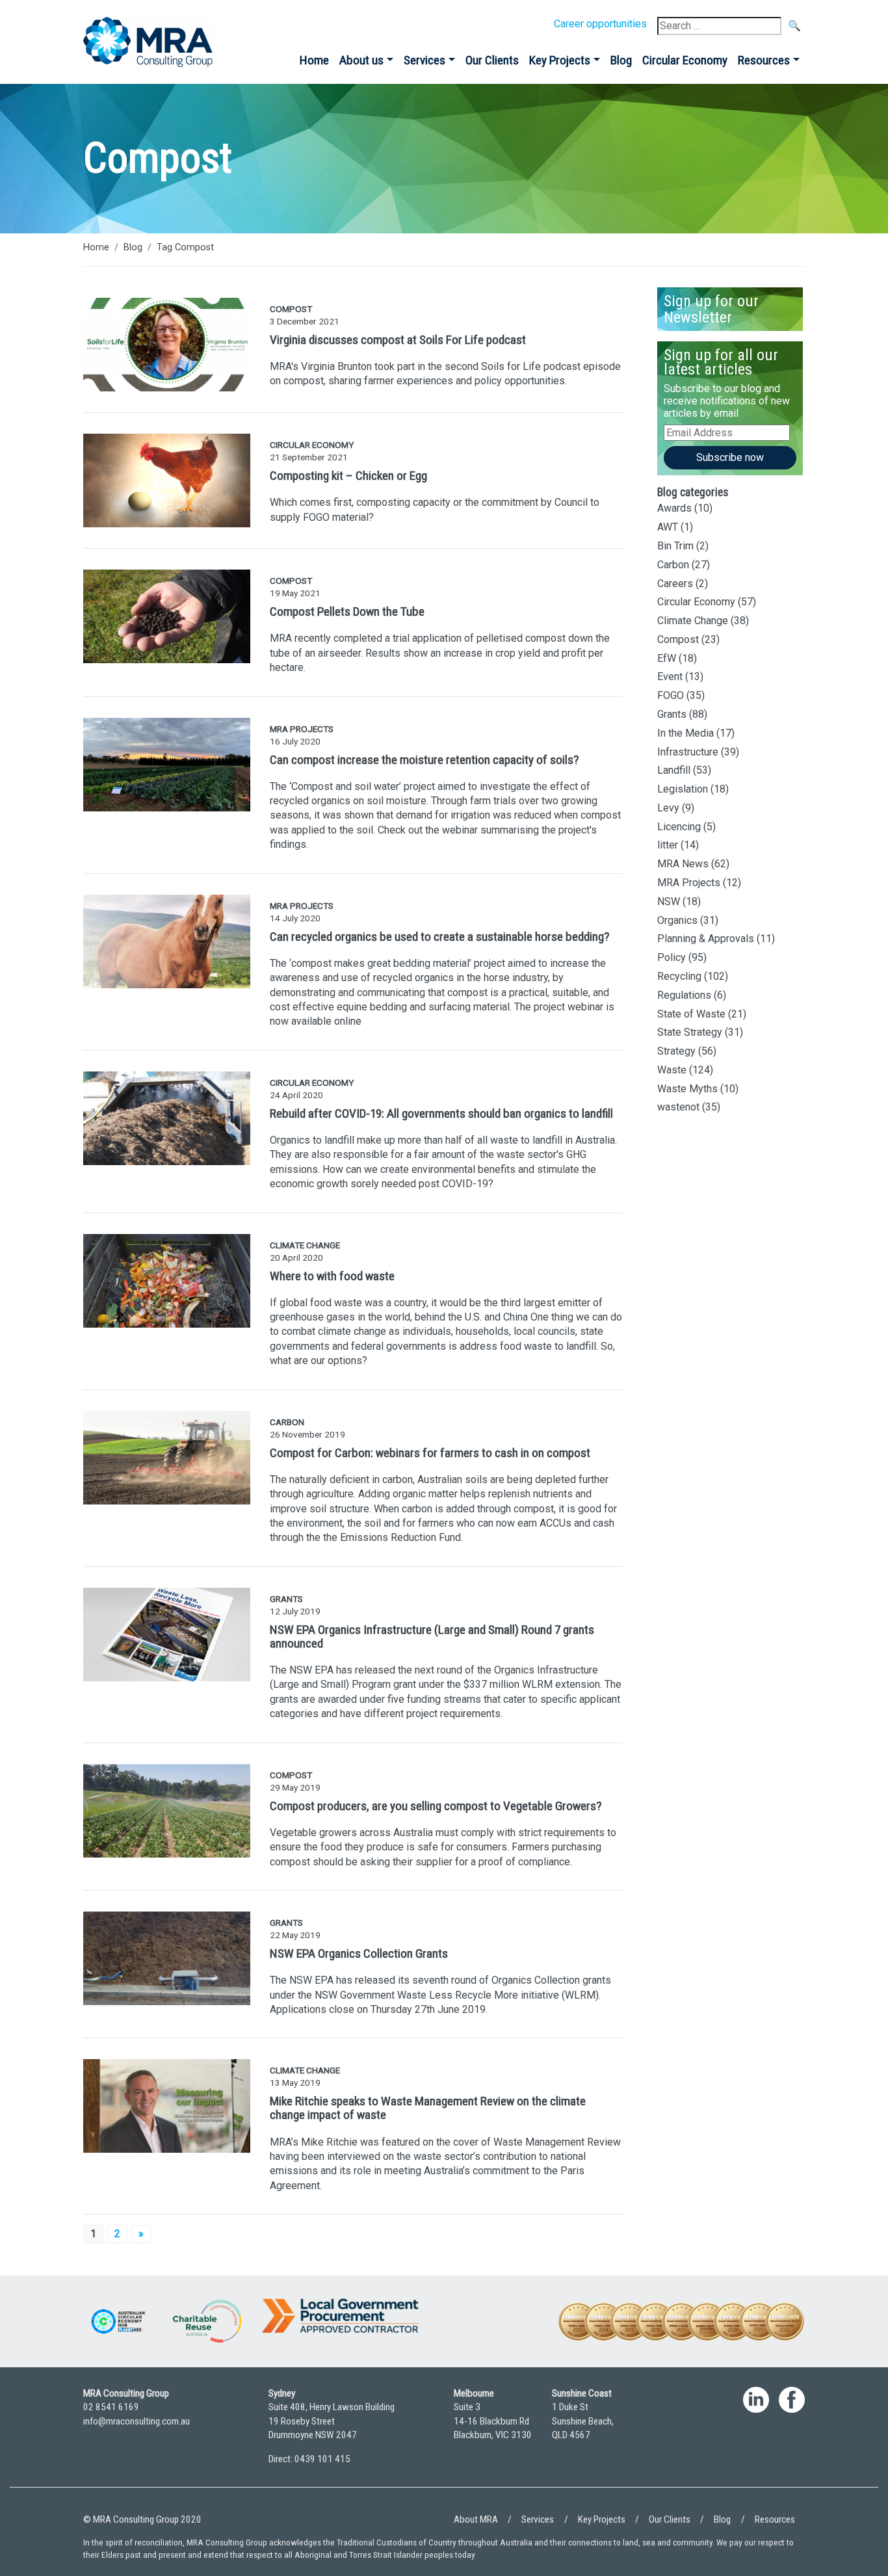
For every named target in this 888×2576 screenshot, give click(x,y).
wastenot (678, 1107)
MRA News (683, 864)
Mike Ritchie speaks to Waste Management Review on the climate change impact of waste (428, 2108)
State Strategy (690, 1032)
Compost (678, 639)
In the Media (686, 733)
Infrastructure (688, 752)
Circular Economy (685, 60)
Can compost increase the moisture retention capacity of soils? (424, 760)
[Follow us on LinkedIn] (756, 2432)
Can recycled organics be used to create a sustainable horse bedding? (439, 937)
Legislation (683, 789)
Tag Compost (185, 247)
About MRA (476, 2519)
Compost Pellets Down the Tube (347, 611)
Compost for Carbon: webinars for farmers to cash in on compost (430, 1453)
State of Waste (691, 1014)
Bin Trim (675, 546)
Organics (677, 920)
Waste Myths (687, 1089)
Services (424, 60)
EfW (667, 658)
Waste (672, 1070)
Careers (675, 584)
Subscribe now (730, 457)
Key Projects (560, 60)
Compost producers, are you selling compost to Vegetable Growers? (436, 1806)
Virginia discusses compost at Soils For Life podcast (398, 340)
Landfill (674, 770)
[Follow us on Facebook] (792, 2432)
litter (668, 845)
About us (361, 60)
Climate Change (693, 621)
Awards (674, 508)
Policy (672, 957)
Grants (672, 714)
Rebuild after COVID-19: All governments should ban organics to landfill (441, 1113)
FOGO (671, 695)
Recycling (679, 976)
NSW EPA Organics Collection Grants (359, 1953)
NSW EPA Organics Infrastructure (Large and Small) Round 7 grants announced (432, 1636)
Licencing (679, 827)
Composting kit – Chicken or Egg (348, 476)
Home (314, 60)
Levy (668, 808)
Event (670, 677)
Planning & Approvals (706, 939)
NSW (669, 901)
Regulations (684, 995)
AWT (668, 527)
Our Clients (492, 60)
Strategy (676, 1051)
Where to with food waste (332, 1276)
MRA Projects (689, 883)
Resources (764, 60)
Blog (621, 60)
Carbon (673, 565)
